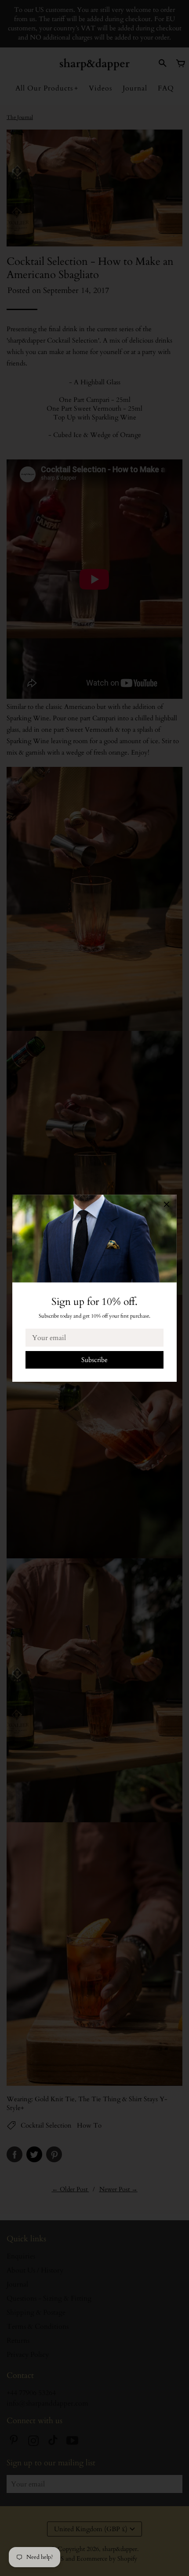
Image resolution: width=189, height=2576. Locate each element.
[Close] (167, 1206)
